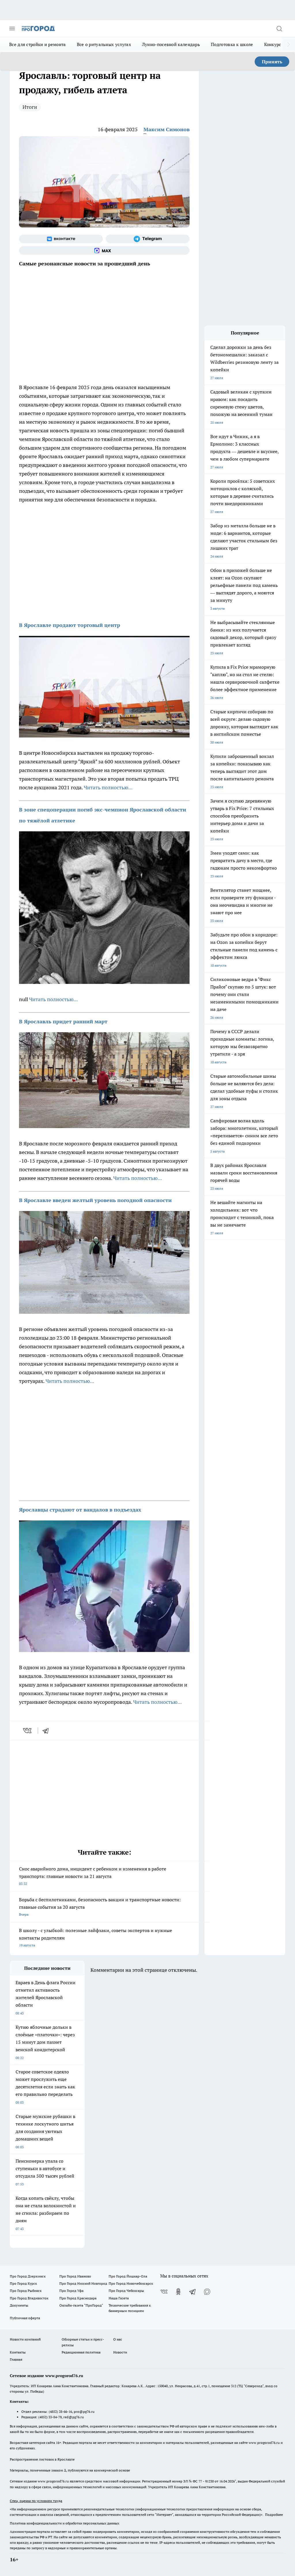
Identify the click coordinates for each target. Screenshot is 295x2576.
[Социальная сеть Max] (104, 250)
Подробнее (274, 2515)
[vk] (28, 1731)
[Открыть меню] (12, 28)
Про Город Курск (23, 2283)
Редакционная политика (81, 2352)
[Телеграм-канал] (148, 239)
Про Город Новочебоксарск (131, 2283)
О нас (118, 2339)
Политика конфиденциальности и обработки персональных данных (65, 2523)
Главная (16, 2359)
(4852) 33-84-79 (50, 2417)
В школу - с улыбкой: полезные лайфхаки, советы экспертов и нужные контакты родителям (96, 1937)
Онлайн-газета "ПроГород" (81, 2305)
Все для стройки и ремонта (38, 44)
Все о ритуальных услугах (104, 44)
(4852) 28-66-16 (60, 2411)
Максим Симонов (167, 129)
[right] (289, 45)
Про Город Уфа (71, 2291)
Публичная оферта (25, 2318)
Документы (19, 2305)
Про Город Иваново (75, 2276)
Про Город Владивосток (29, 2298)
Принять (272, 62)
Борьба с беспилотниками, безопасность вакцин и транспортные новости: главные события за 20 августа (100, 1907)
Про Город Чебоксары (126, 2291)
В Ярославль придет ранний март (63, 1021)
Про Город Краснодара (78, 2298)
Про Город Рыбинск (26, 2291)
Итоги (30, 107)
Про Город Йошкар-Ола (128, 2276)
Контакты (18, 2352)
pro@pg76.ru (84, 2411)
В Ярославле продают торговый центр (70, 625)
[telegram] (48, 1731)
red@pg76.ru (74, 2417)
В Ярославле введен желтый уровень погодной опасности (95, 1200)
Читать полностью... (108, 787)
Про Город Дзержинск (28, 2276)
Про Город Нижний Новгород (83, 2283)
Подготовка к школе (232, 44)
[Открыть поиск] (279, 28)
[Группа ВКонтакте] (61, 239)
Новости (120, 2352)
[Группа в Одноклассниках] (178, 2292)
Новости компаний (25, 2339)
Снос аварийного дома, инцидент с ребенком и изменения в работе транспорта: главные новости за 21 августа (93, 1876)
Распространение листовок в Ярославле (42, 2459)
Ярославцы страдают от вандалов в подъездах (80, 1510)
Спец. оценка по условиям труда (36, 2501)
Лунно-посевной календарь (171, 44)
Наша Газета (119, 2298)
